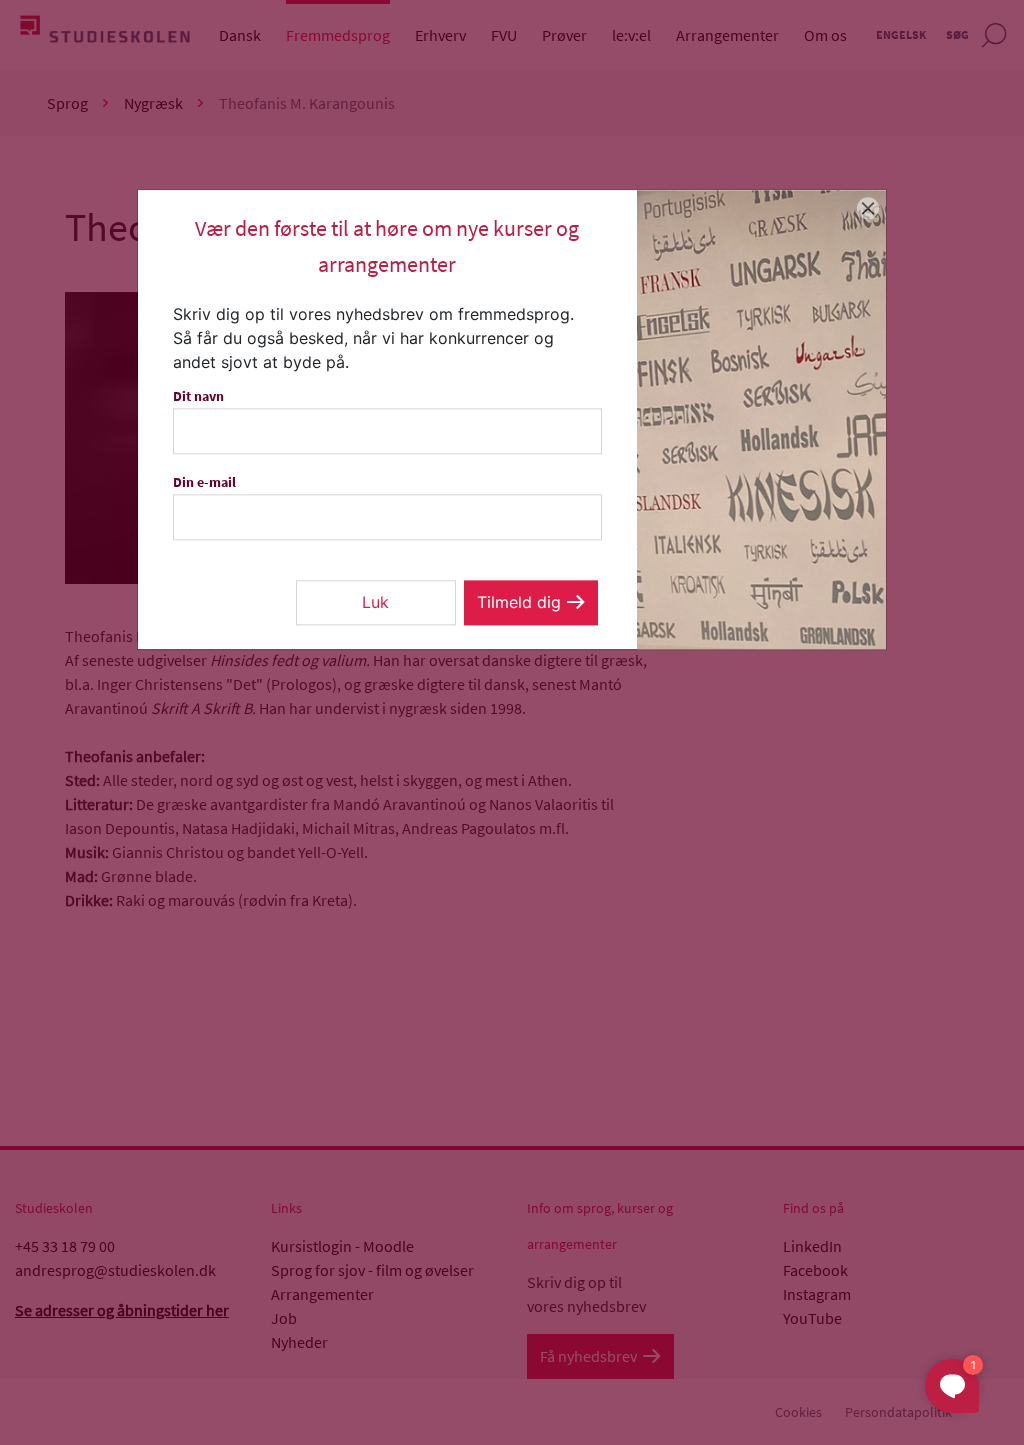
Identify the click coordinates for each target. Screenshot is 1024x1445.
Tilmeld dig (519, 602)
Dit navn (198, 396)
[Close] (868, 207)
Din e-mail (204, 482)
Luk (375, 602)
